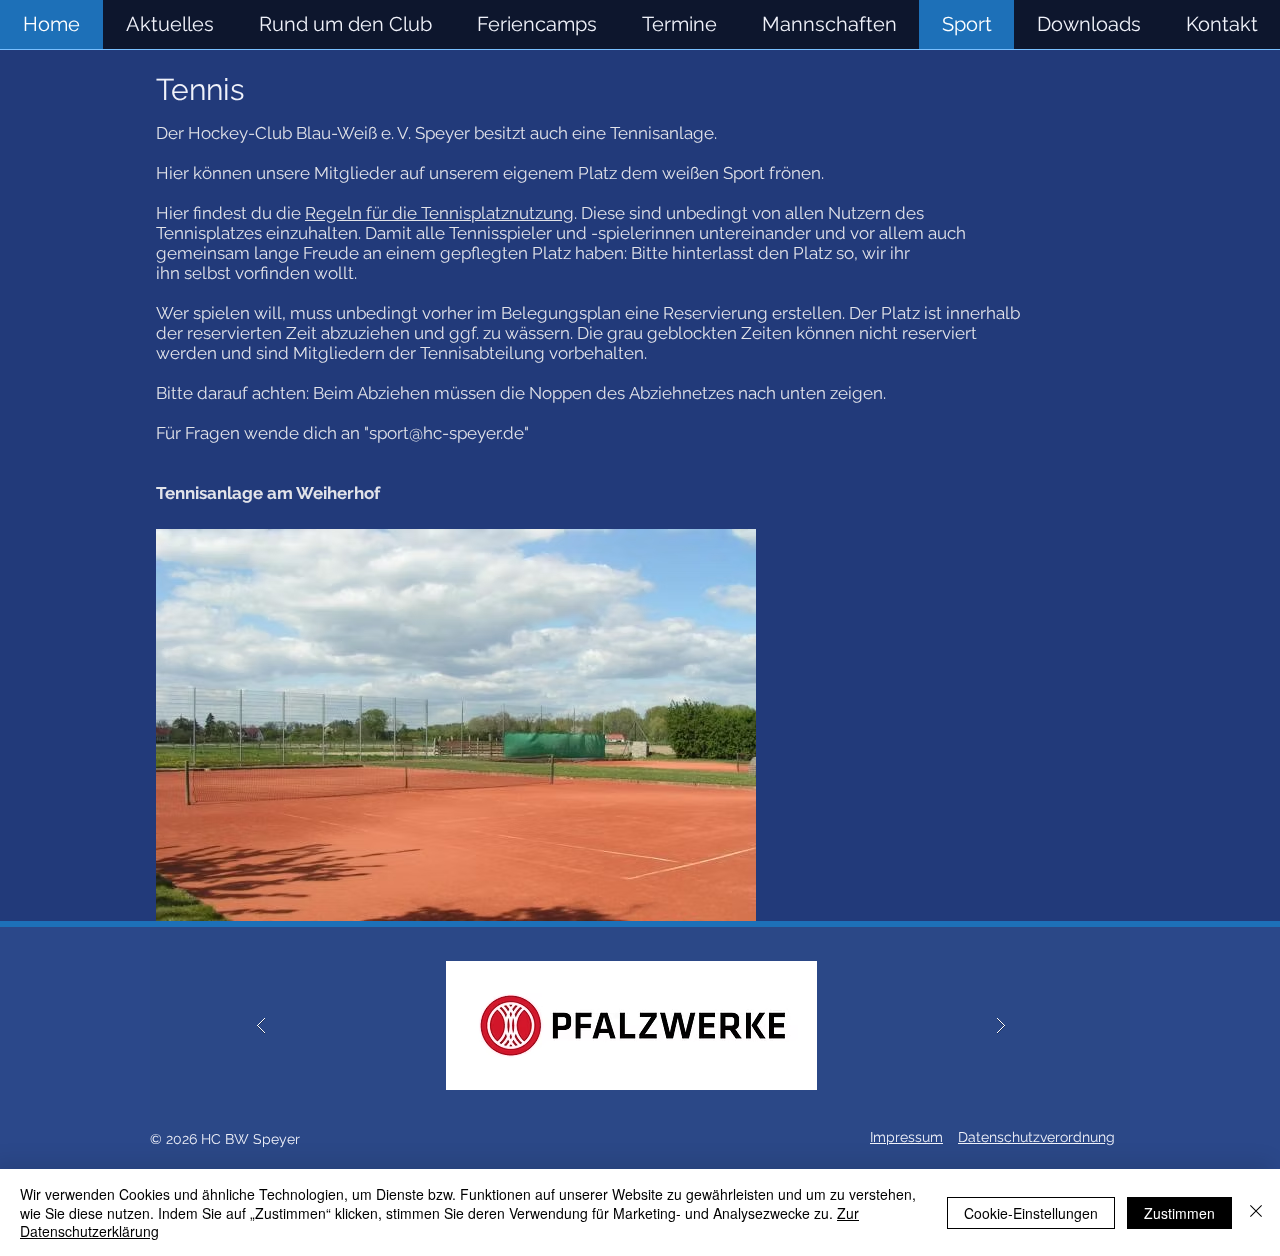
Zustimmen (1179, 1213)
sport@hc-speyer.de (446, 433)
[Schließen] (1256, 1212)
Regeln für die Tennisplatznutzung (439, 213)
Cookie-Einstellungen (1031, 1213)
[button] (829, 24)
